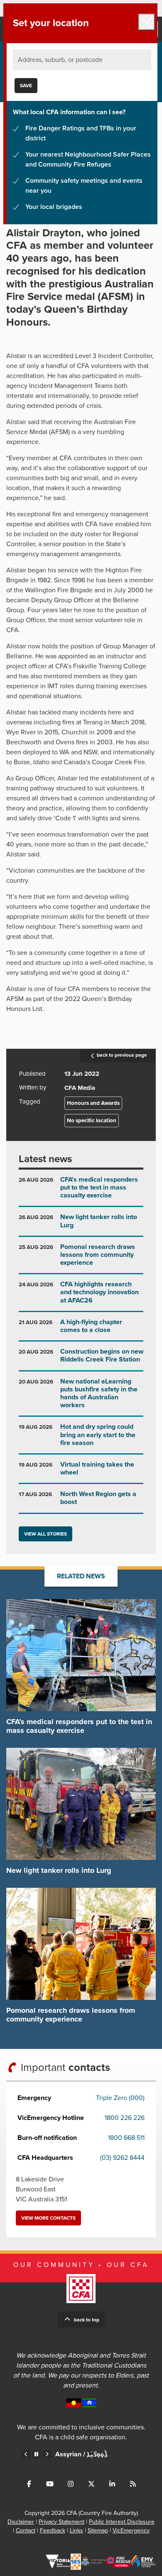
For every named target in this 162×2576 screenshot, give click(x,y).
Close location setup (147, 22)
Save (26, 86)
